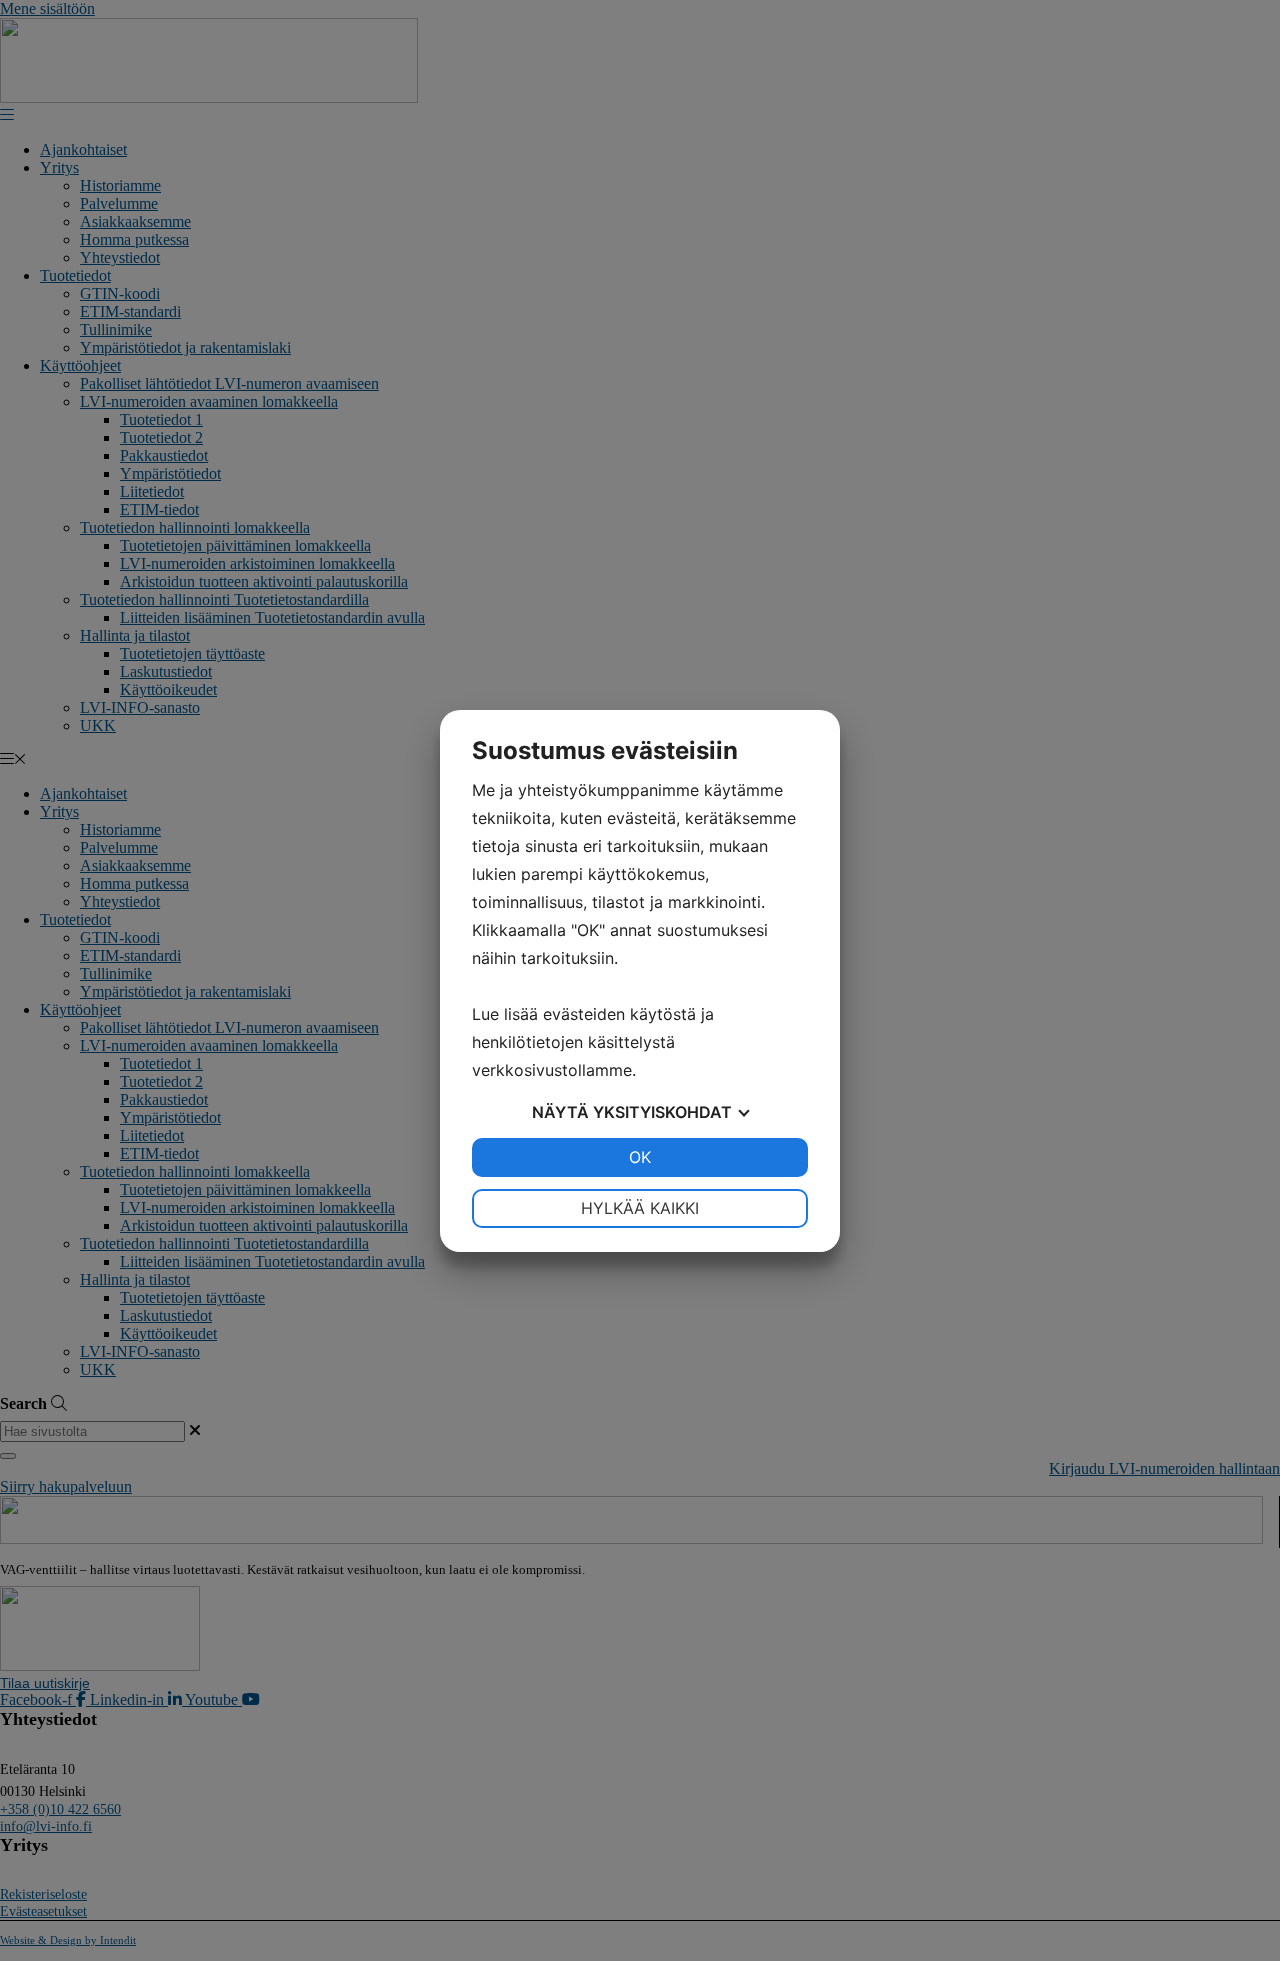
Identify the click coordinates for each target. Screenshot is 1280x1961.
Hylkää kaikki (640, 1208)
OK (640, 1157)
